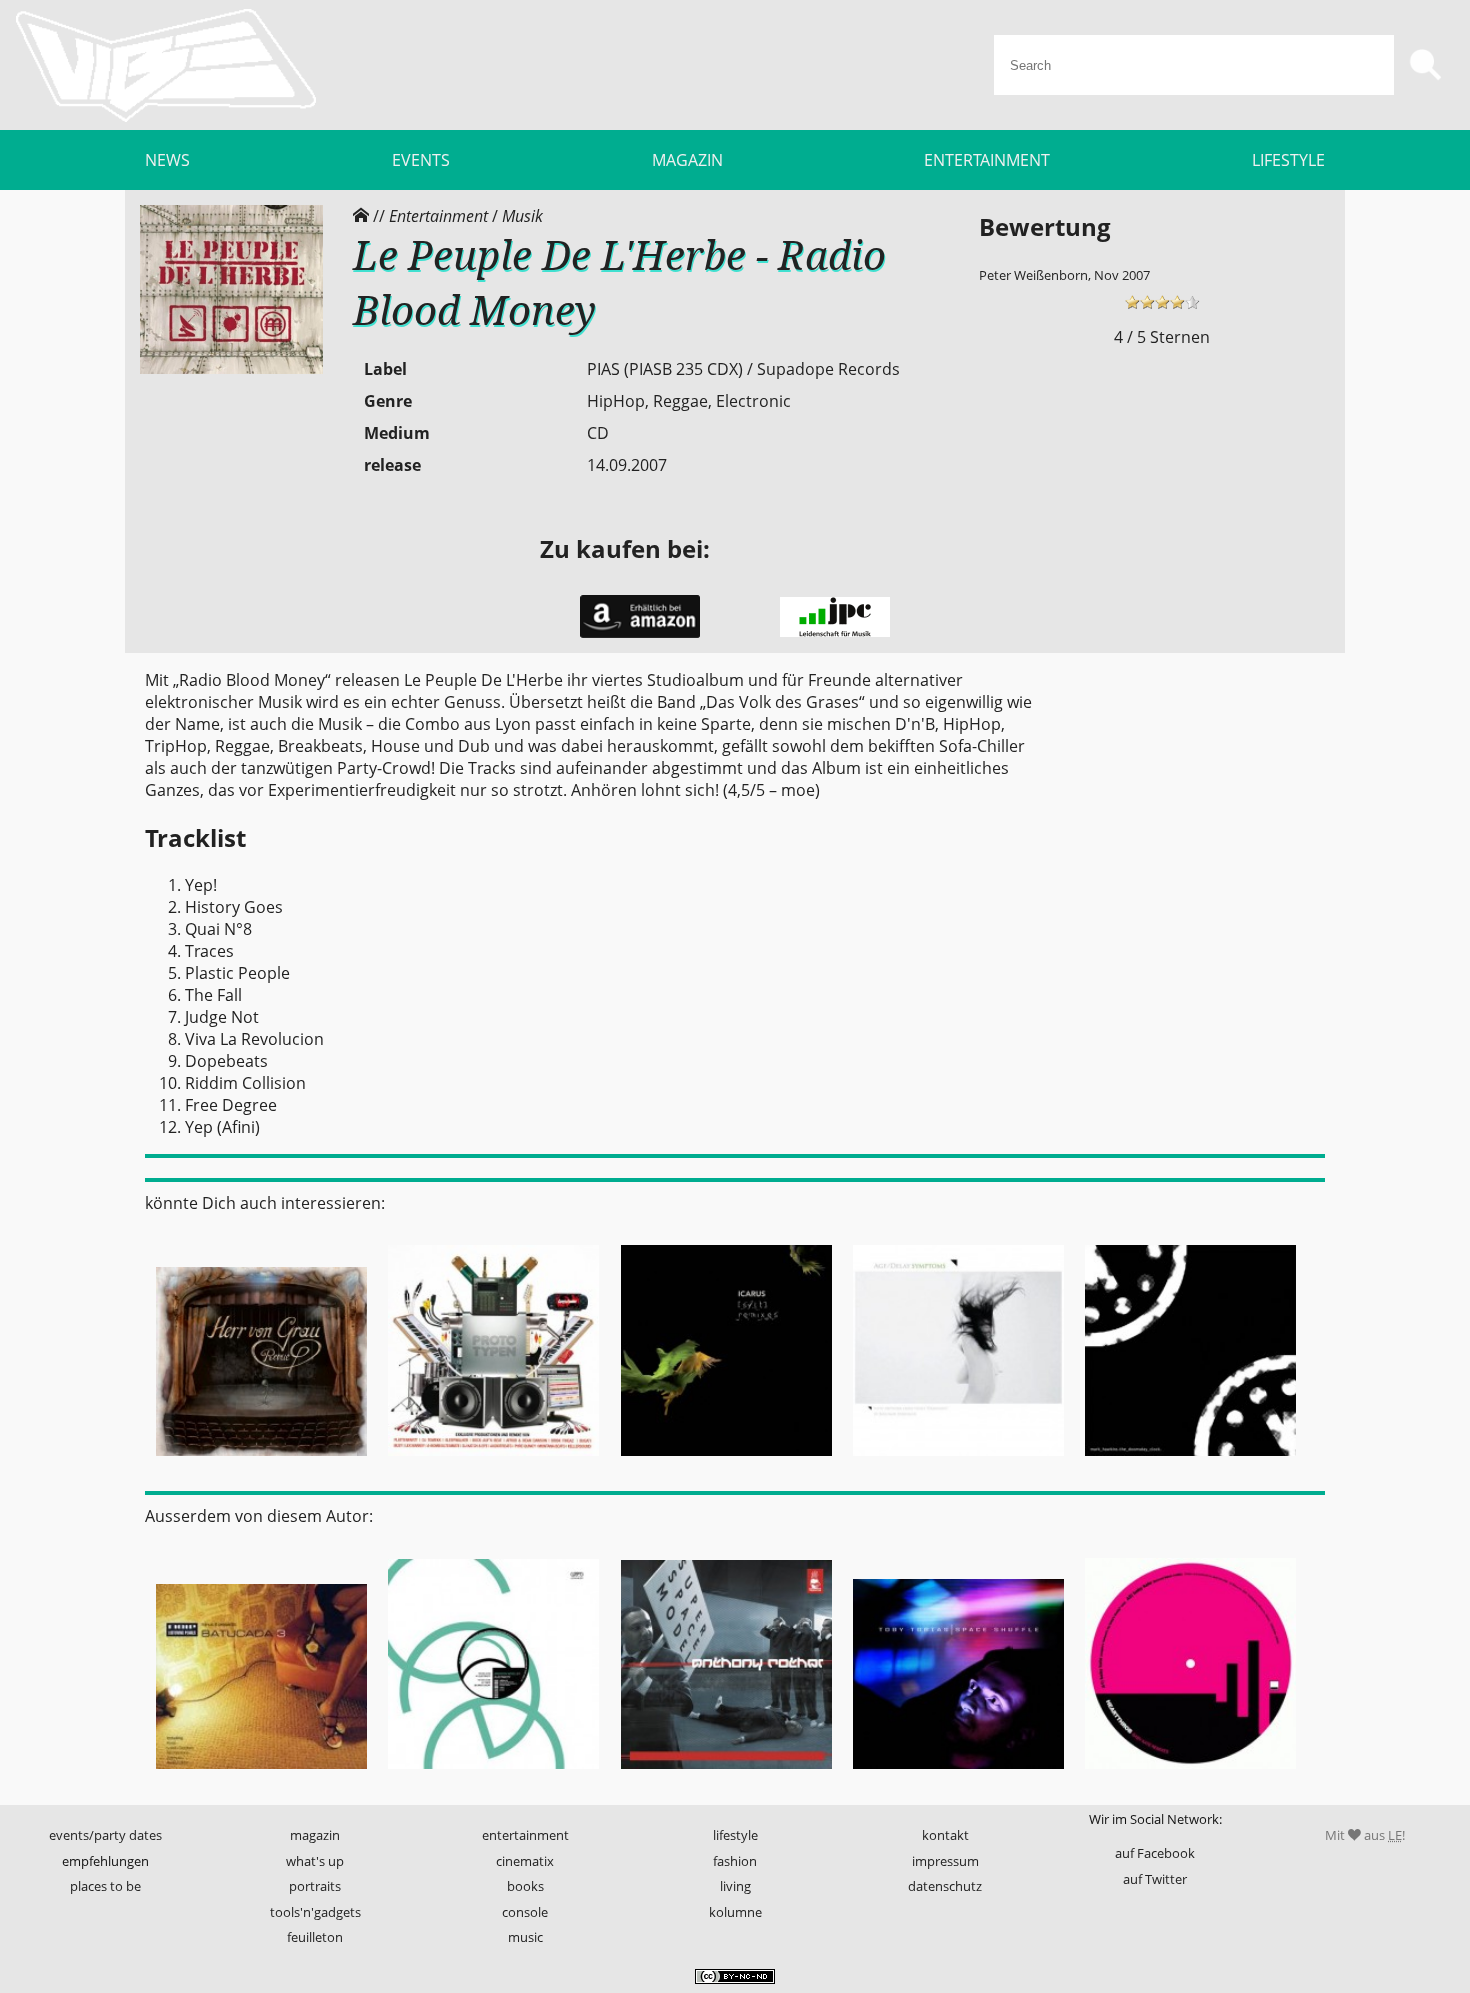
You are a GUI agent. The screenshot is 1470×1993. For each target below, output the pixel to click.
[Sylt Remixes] (726, 1462)
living (735, 1886)
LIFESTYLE (1288, 160)
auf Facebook (1155, 1853)
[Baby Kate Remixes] (1191, 1775)
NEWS (167, 160)
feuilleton (315, 1937)
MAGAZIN (687, 160)
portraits (315, 1886)
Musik (522, 216)
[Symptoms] (958, 1462)
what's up (315, 1861)
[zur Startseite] (166, 65)
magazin (315, 1835)
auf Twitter (1155, 1879)
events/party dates (105, 1835)
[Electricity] (493, 1775)
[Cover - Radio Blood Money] (231, 369)
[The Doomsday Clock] (1191, 1462)
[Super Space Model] (726, 1775)
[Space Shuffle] (958, 1775)
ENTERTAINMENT (987, 160)
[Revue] (261, 1462)
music (525, 1937)
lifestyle (735, 1835)
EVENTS (421, 160)
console (525, 1912)
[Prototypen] (493, 1462)
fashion (735, 1861)
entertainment (525, 1835)
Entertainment (438, 216)
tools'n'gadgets (315, 1912)
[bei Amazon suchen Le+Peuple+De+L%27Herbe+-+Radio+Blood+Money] (640, 633)
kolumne (735, 1912)
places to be (105, 1886)
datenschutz (945, 1886)
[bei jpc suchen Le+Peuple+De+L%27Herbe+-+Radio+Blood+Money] (835, 632)
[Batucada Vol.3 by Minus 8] (261, 1775)
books (525, 1886)
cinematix (525, 1861)
